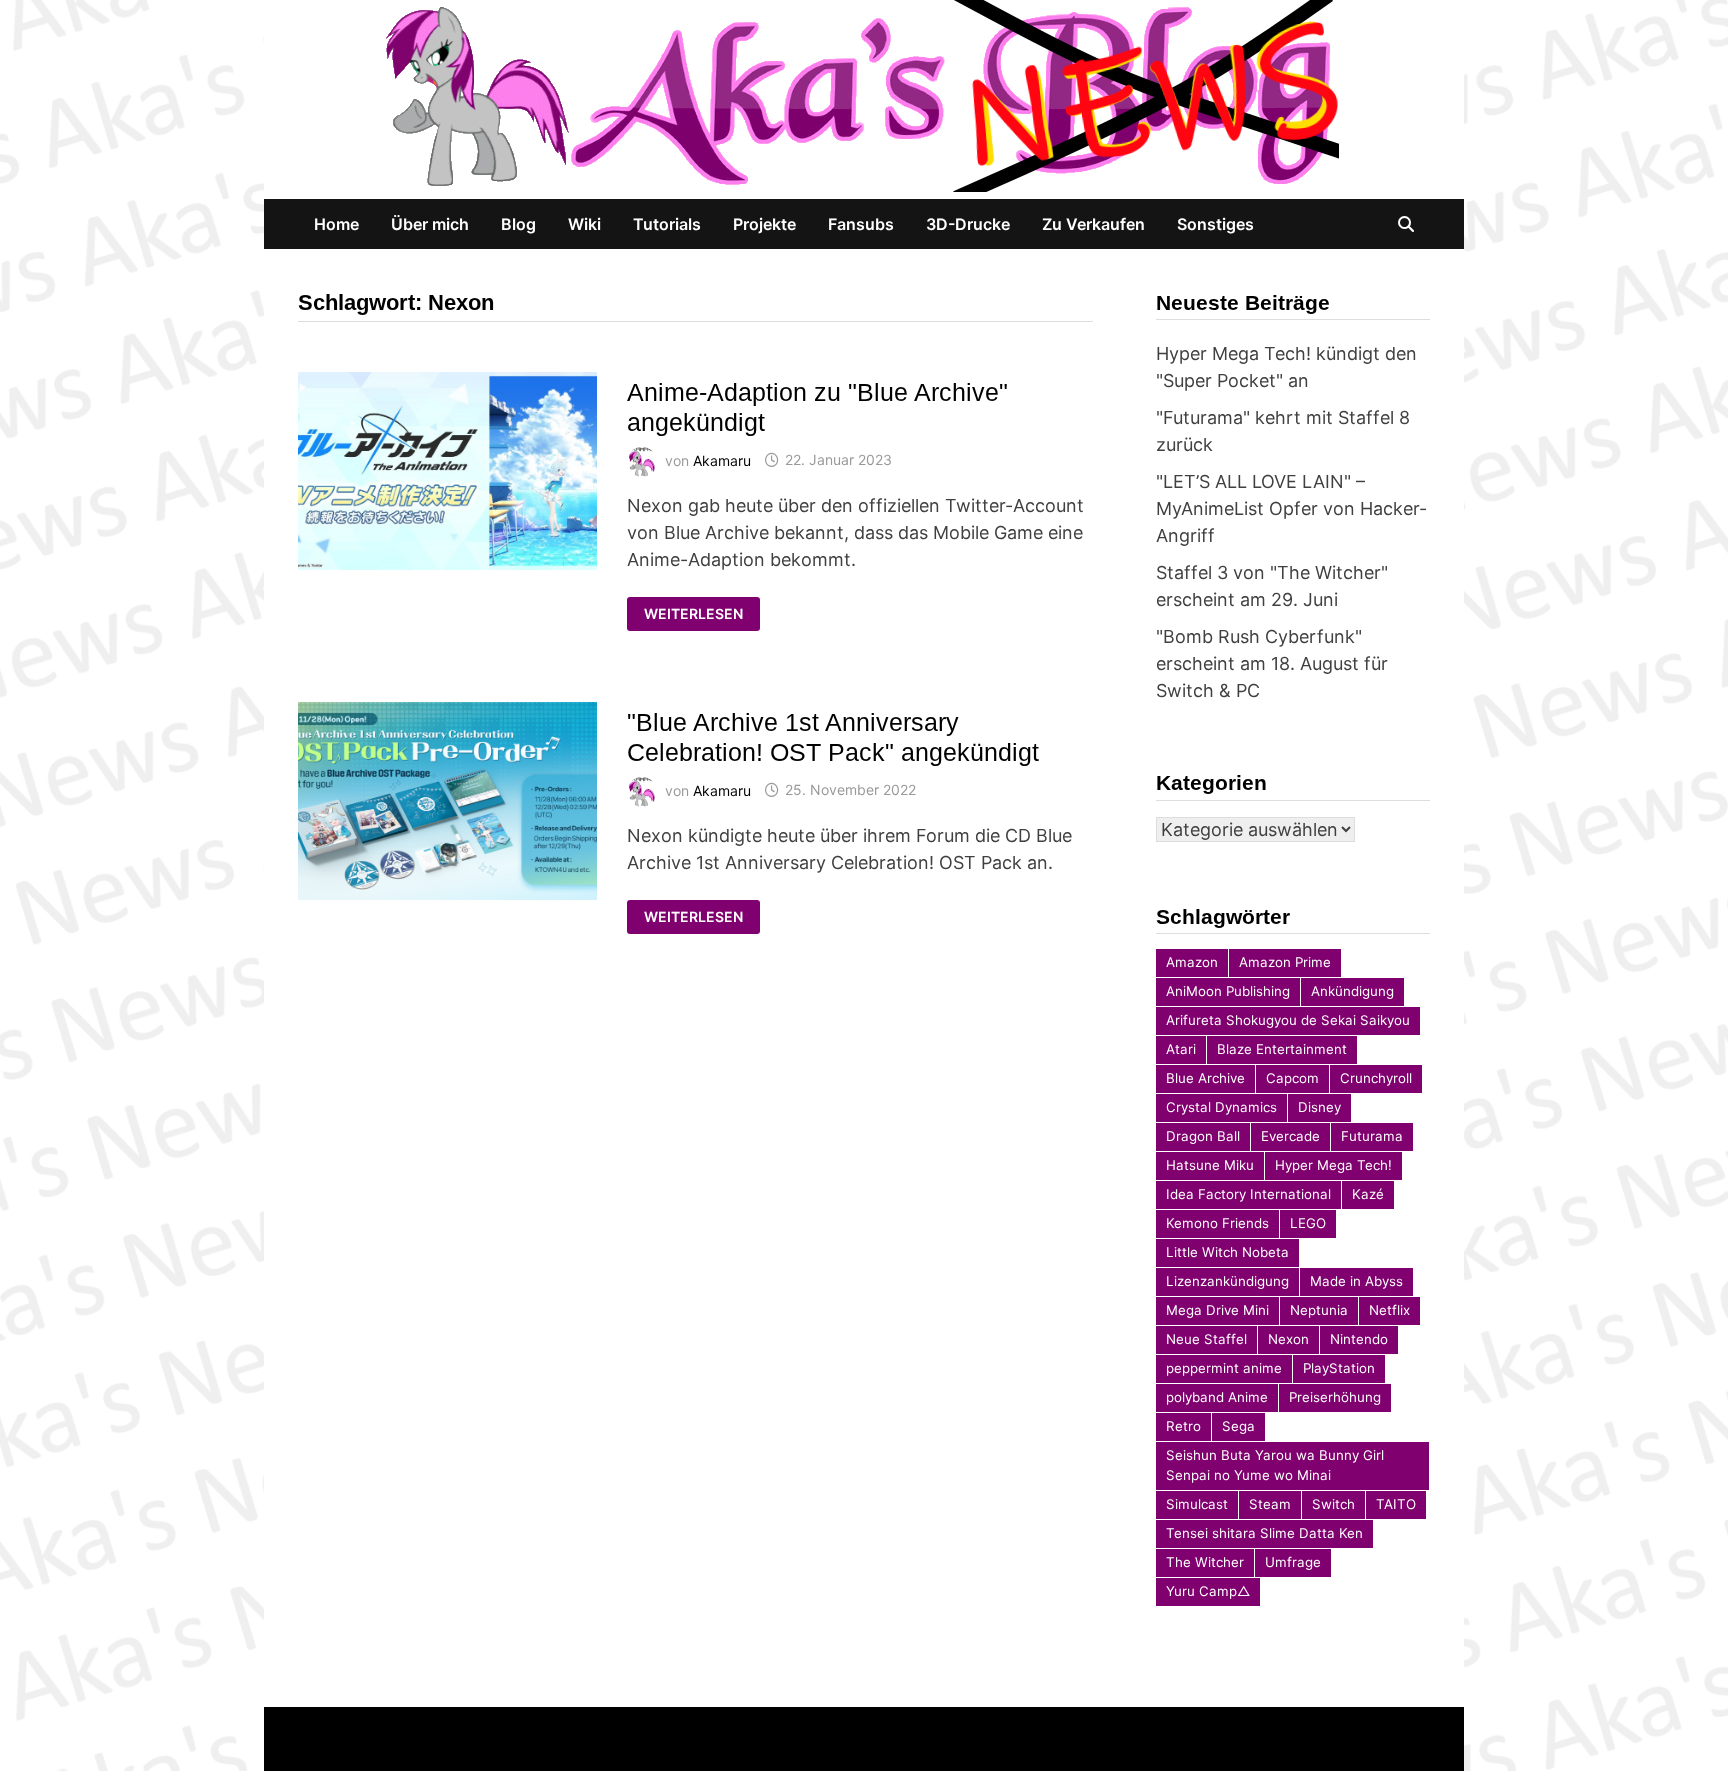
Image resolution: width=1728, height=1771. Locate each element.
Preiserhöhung (1335, 1397)
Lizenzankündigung (1227, 1281)
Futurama (1372, 1136)
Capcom (1292, 1078)
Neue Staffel (1206, 1339)
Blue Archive (1205, 1078)
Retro (1183, 1426)
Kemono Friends (1217, 1223)
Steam (1270, 1504)
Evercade (1290, 1136)
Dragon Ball (1203, 1136)
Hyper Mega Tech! (1333, 1165)
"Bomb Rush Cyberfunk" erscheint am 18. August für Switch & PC (1272, 663)
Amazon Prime (1285, 962)
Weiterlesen (694, 614)
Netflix (1389, 1310)
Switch (1333, 1504)
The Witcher (1205, 1562)
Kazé (1368, 1194)
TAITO (1396, 1504)
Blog (518, 224)
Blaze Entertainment (1282, 1049)
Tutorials (667, 224)
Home (336, 224)
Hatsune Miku (1210, 1165)
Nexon (1288, 1339)
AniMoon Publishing (1228, 991)
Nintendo (1359, 1339)
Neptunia (1319, 1310)
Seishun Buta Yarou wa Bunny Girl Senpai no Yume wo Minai (1275, 1465)
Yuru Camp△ (1208, 1591)
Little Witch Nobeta (1227, 1252)
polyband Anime (1217, 1397)
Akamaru (722, 459)
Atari (1181, 1049)
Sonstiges (1215, 224)
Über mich (430, 224)
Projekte (764, 224)
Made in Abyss (1356, 1281)
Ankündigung (1352, 991)
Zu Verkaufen (1093, 224)
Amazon (1192, 962)
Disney (1319, 1107)
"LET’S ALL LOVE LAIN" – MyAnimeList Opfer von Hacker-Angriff (1291, 508)
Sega (1238, 1426)
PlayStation (1339, 1368)
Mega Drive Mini (1217, 1310)
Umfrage (1293, 1562)
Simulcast (1197, 1504)
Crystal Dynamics (1221, 1107)
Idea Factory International (1248, 1194)
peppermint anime (1224, 1368)
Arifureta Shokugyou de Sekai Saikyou (1288, 1020)
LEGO (1308, 1223)
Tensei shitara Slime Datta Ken (1264, 1533)
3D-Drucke (968, 224)
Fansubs (861, 224)
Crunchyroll (1376, 1078)
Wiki (584, 224)
